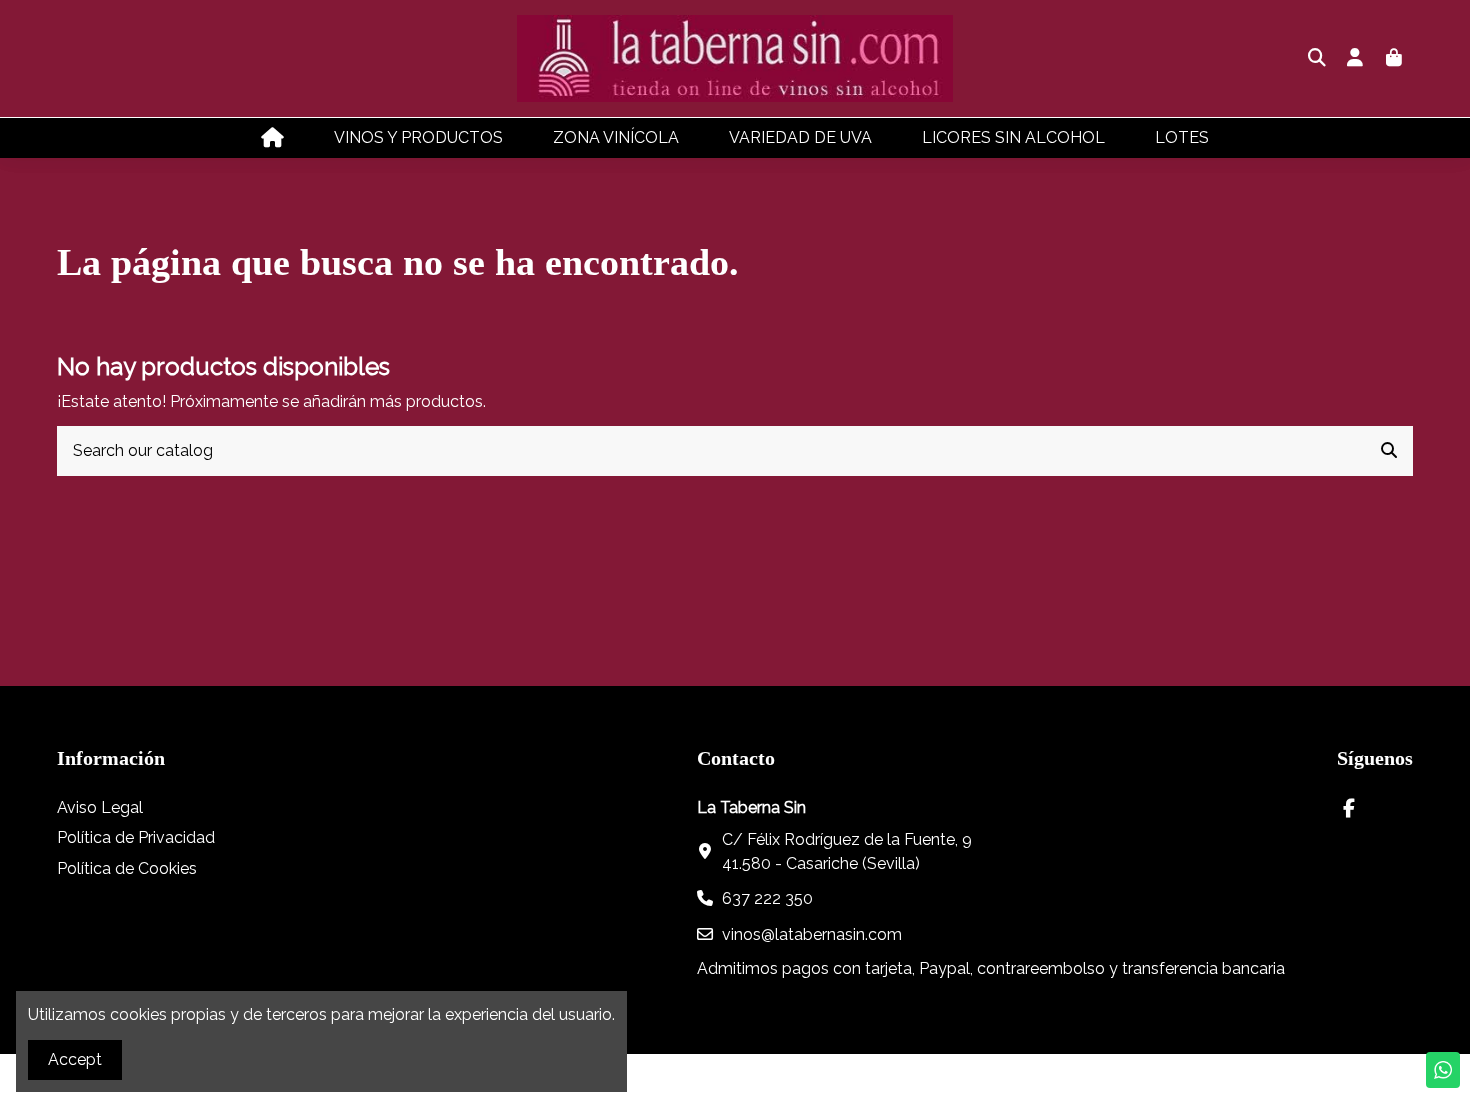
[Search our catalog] (1389, 451)
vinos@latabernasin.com (812, 934)
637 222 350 (767, 898)
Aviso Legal (100, 807)
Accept (75, 1059)
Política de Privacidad (136, 837)
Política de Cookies (127, 868)
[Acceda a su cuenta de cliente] (1355, 59)
